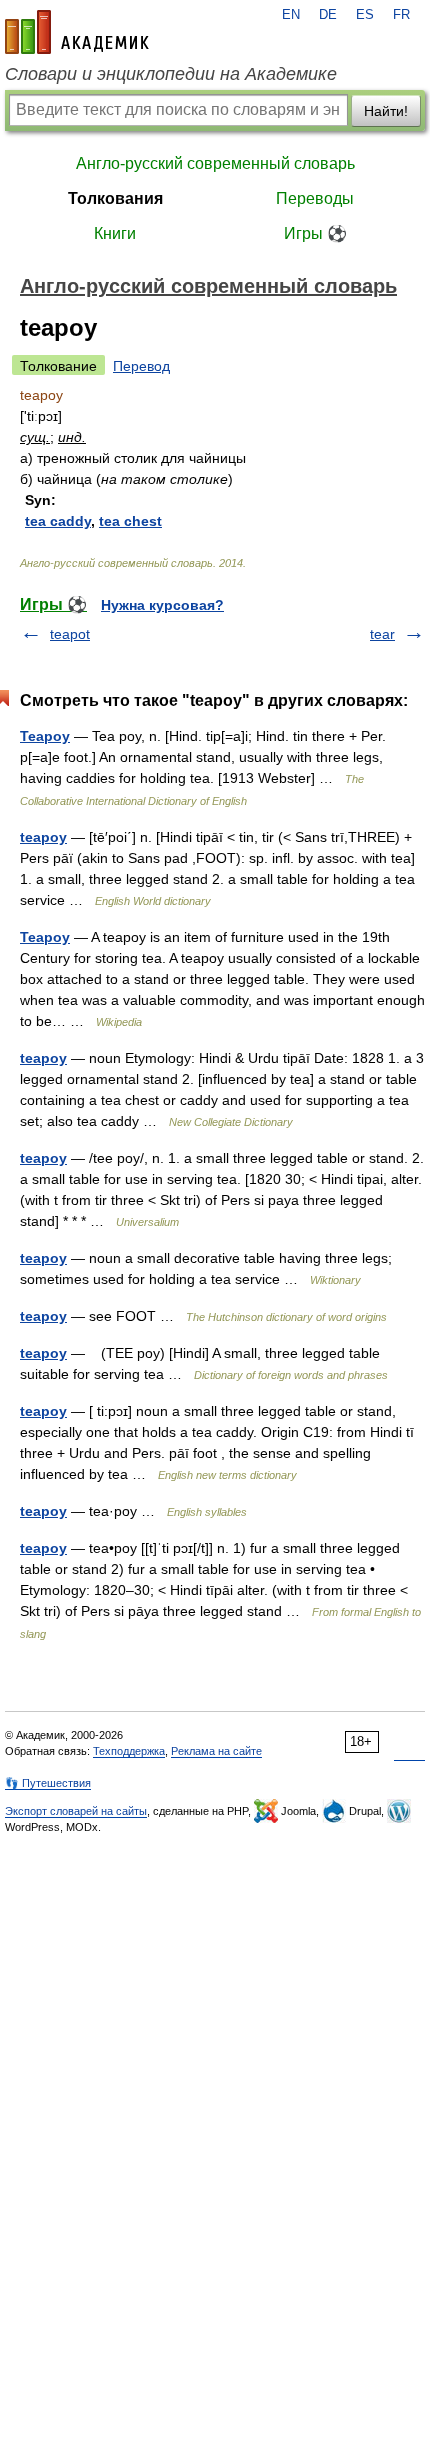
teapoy (43, 837)
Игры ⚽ (315, 233)
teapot (70, 634)
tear (382, 634)
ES (365, 15)
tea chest (130, 521)
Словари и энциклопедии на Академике (171, 74)
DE (328, 15)
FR (401, 15)
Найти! (386, 111)
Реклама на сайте (216, 1751)
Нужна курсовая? (162, 605)
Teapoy (45, 736)
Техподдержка (129, 1751)
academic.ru (77, 32)
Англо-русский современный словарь (215, 163)
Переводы (315, 198)
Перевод (141, 366)
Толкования (115, 198)
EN (291, 15)
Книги (115, 233)
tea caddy (58, 521)
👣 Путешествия (48, 1783)
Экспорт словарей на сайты (76, 1811)
